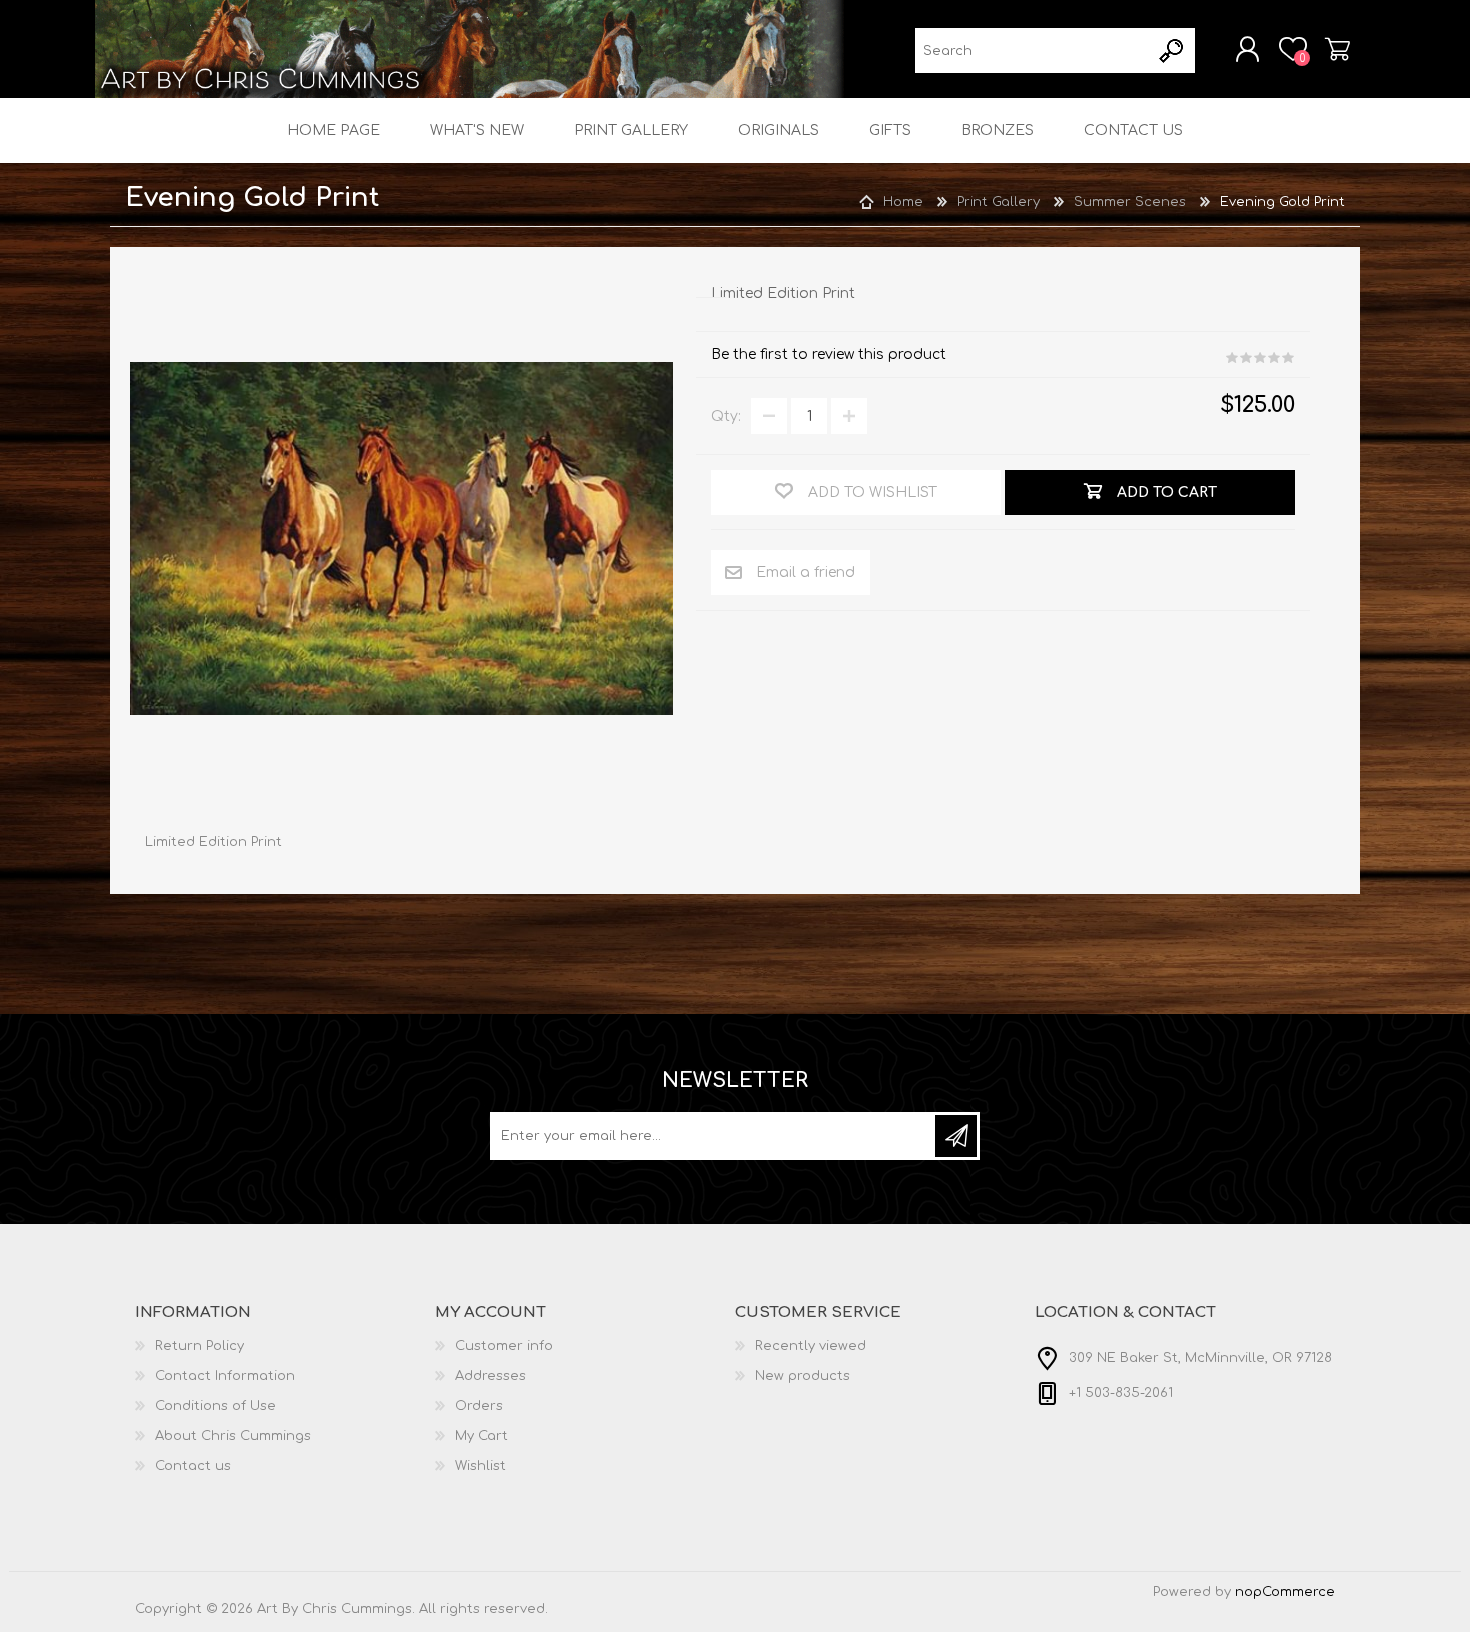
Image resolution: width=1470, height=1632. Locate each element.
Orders (479, 1406)
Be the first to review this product (828, 354)
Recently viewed (810, 1346)
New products (802, 1376)
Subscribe (956, 1136)
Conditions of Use (215, 1406)
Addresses (490, 1376)
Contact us (193, 1466)
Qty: (726, 416)
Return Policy (199, 1346)
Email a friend (805, 572)
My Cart (1337, 49)
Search (1172, 50)
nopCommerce (1285, 1592)
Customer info (504, 1346)
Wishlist (480, 1466)
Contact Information (225, 1376)
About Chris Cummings (233, 1436)
